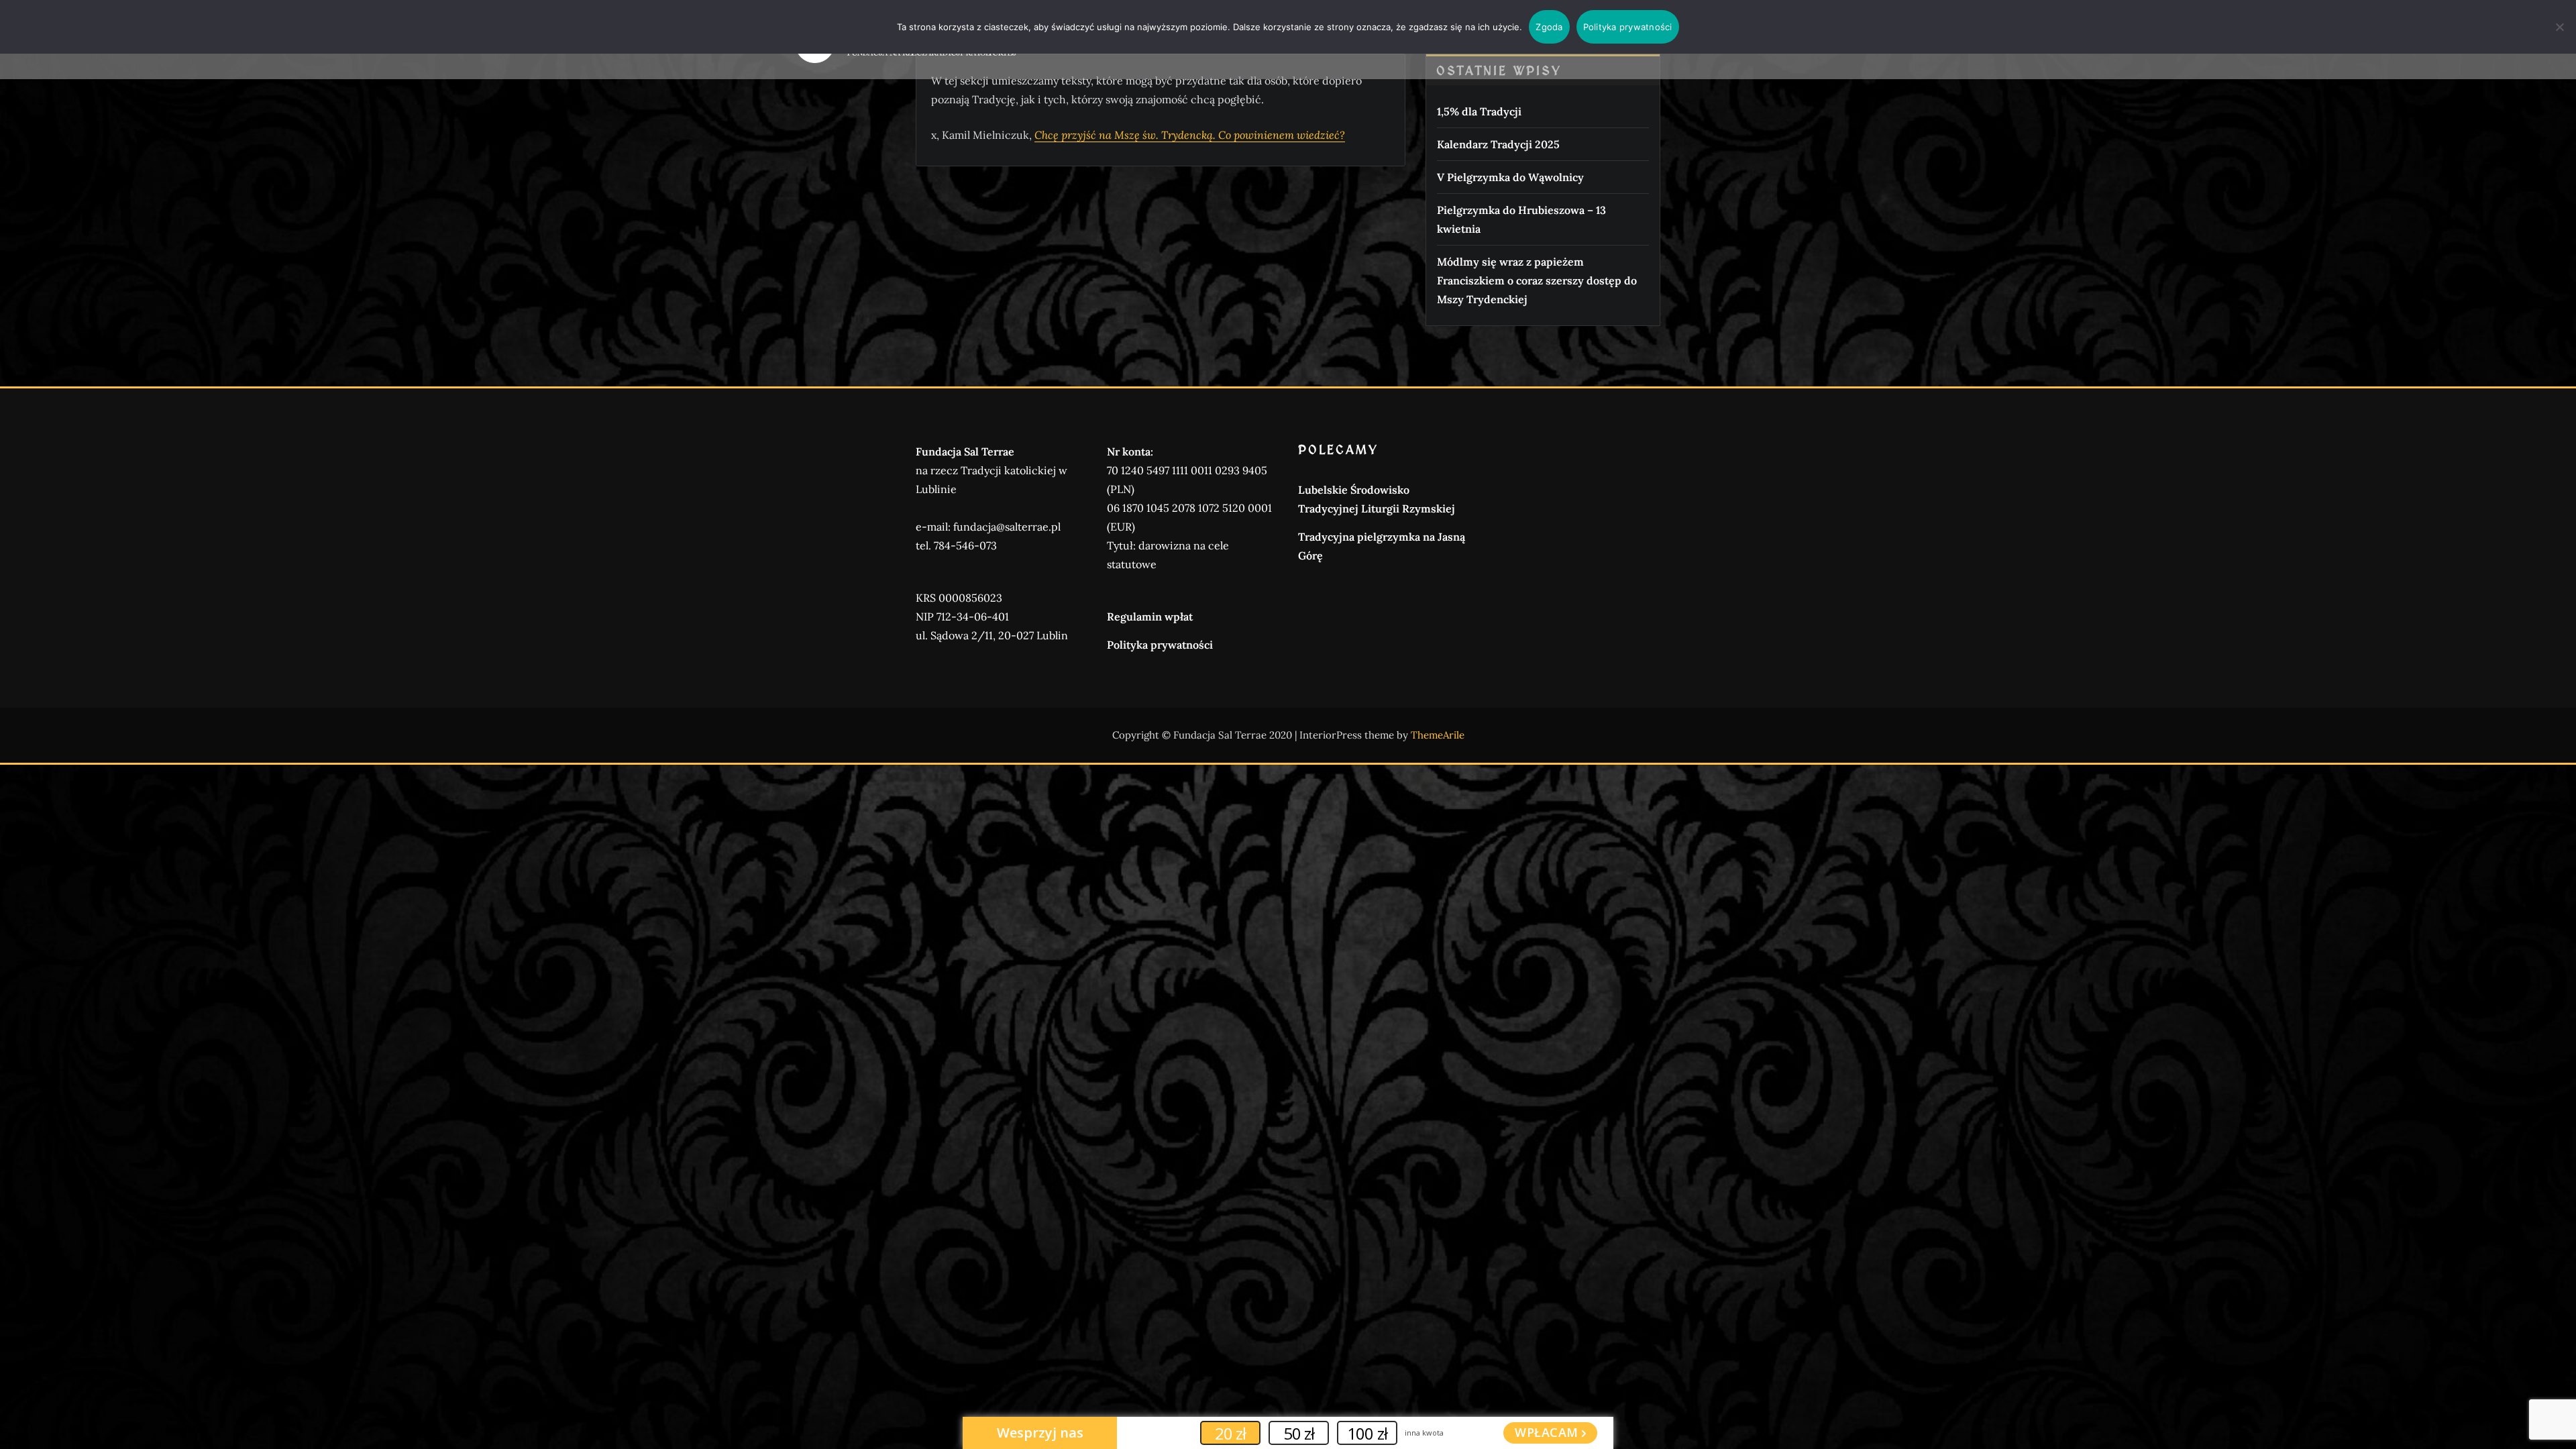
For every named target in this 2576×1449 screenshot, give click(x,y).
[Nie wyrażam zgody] (2559, 27)
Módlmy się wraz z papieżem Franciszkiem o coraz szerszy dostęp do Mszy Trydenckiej (1537, 280)
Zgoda (1549, 27)
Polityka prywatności (1160, 645)
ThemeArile (1438, 735)
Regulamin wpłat (1150, 616)
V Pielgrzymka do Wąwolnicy (1510, 177)
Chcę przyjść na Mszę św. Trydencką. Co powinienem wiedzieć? (1190, 135)
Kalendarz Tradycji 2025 (1498, 144)
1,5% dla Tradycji (1479, 111)
